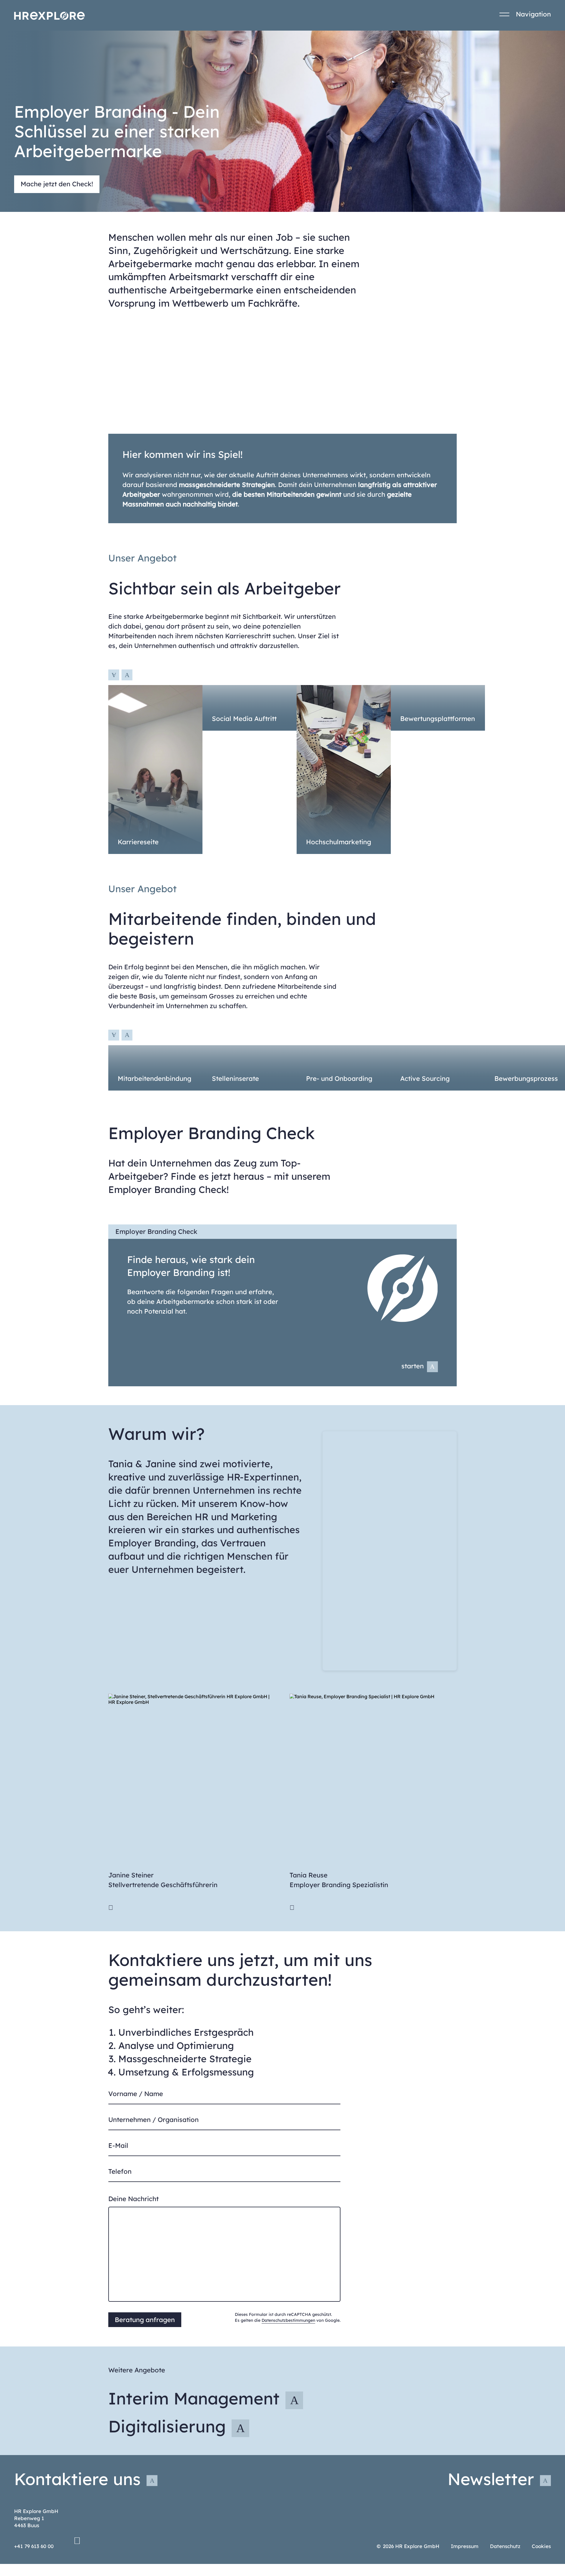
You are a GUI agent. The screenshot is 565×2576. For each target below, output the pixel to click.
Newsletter (491, 2479)
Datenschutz (505, 2546)
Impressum (465, 2546)
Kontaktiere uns (77, 2479)
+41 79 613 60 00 (34, 2546)
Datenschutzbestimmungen (288, 2320)
